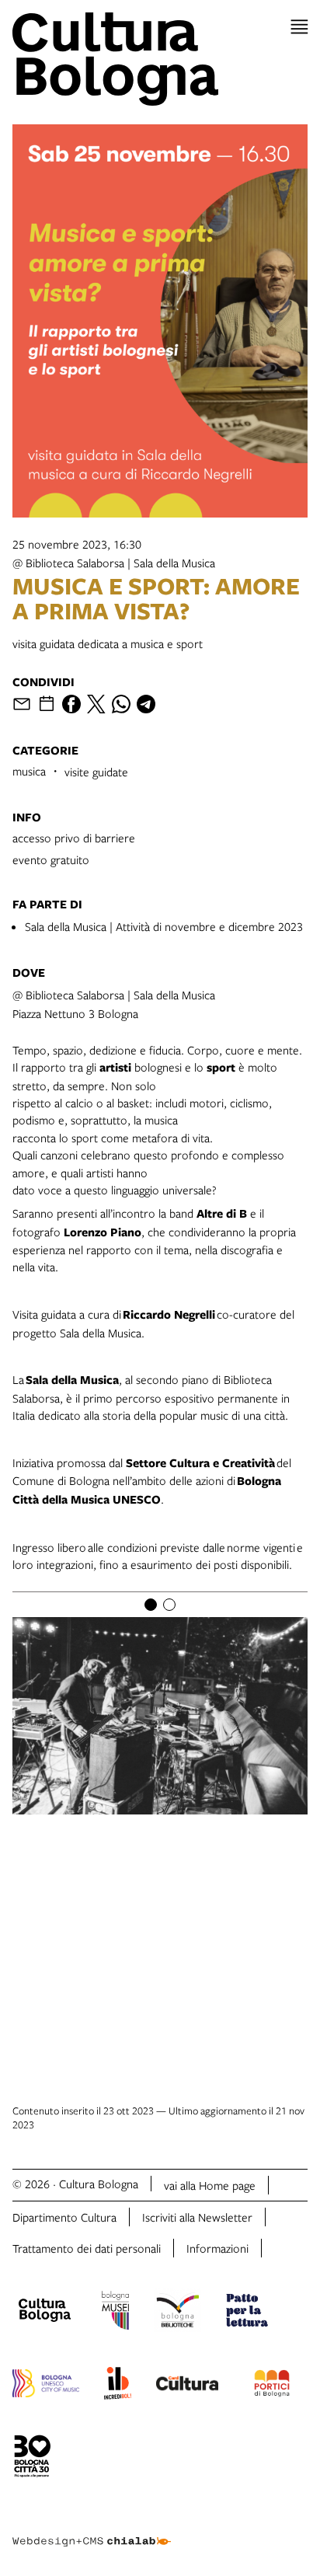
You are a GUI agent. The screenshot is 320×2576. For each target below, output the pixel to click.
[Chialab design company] (92, 2529)
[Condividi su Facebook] (71, 704)
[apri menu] (299, 27)
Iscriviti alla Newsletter (197, 2217)
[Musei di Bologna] (115, 2313)
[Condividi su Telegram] (146, 704)
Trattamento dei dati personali (87, 2248)
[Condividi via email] (22, 704)
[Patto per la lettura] (247, 2313)
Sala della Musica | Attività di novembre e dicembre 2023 (164, 926)
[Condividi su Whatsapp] (121, 704)
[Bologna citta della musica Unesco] (46, 2386)
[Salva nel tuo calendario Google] (47, 704)
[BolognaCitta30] (33, 2459)
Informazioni (217, 2248)
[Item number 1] (151, 1605)
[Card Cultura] (187, 2386)
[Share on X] (96, 704)
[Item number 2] (169, 1605)
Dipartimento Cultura (64, 2217)
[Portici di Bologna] (272, 2386)
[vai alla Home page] (160, 59)
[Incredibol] (118, 2386)
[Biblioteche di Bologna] (177, 2313)
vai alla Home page (210, 2185)
